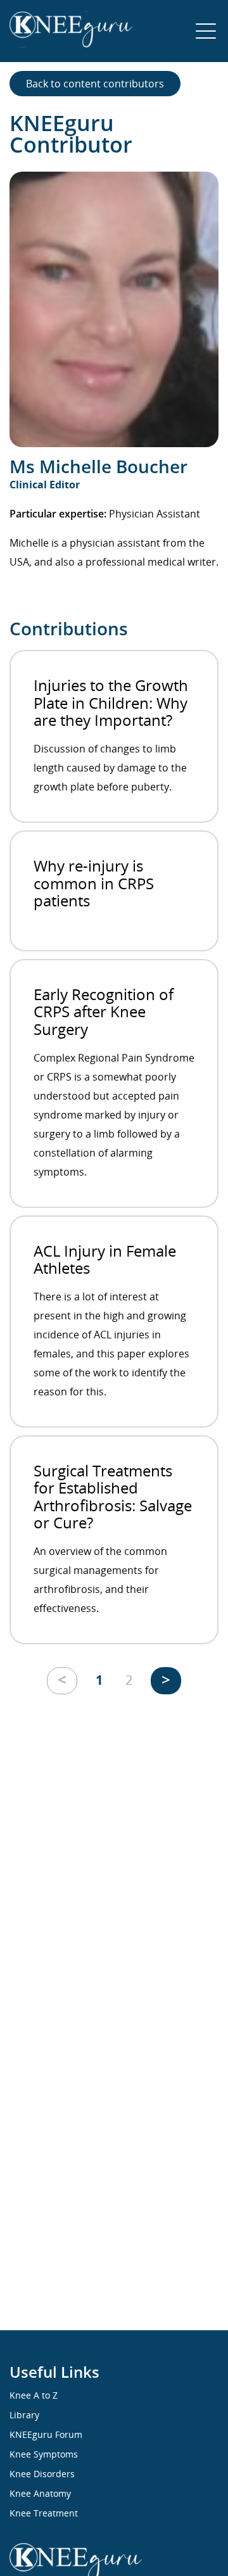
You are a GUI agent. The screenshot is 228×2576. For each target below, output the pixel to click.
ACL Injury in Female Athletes (105, 1259)
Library (24, 2415)
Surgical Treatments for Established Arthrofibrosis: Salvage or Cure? (113, 1497)
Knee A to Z (34, 2395)
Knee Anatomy (40, 2493)
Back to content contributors (95, 84)
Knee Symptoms (44, 2454)
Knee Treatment (44, 2513)
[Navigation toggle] (206, 31)
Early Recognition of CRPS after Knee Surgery (104, 1012)
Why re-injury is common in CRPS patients (94, 883)
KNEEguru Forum (46, 2434)
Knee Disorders (42, 2474)
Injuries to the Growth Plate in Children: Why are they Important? (111, 702)
